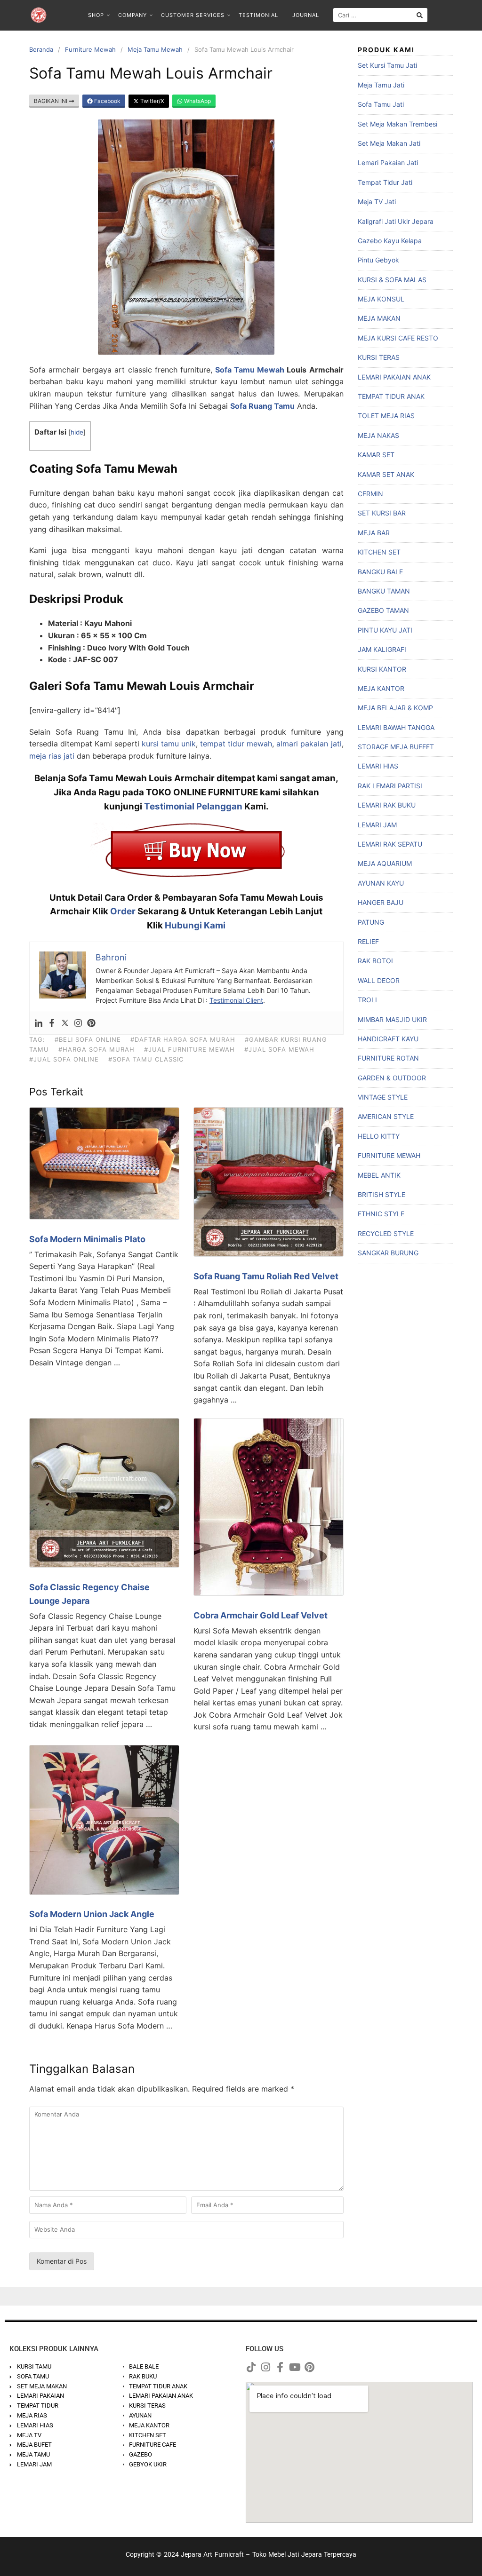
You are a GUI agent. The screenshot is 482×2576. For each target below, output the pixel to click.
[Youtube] (295, 2367)
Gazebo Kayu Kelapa (390, 241)
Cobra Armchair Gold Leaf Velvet (261, 1615)
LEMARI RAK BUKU (387, 805)
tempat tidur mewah (236, 744)
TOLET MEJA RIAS (386, 416)
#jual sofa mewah (279, 1049)
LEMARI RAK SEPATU (390, 844)
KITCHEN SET (379, 552)
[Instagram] (78, 1023)
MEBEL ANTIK (379, 1175)
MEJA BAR (374, 533)
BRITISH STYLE (382, 1194)
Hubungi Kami (195, 925)
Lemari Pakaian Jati (388, 162)
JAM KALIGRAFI (382, 649)
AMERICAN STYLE (386, 1116)
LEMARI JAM (377, 825)
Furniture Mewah (90, 49)
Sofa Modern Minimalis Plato (87, 1239)
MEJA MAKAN (379, 318)
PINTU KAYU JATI (385, 630)
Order (123, 911)
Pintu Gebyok (378, 260)
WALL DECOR (379, 980)
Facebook (107, 101)
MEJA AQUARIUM (385, 863)
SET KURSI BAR (382, 513)
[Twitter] (65, 1023)
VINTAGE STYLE (383, 1097)
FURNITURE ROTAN (388, 1058)
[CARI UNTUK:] (380, 15)
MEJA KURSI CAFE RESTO (398, 338)
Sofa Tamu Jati (381, 104)
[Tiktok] (251, 2367)
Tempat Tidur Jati (385, 182)
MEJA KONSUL (381, 299)
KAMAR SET (376, 455)
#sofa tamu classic (146, 1059)
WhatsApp (197, 101)
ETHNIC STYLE (381, 1214)
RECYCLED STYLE (386, 1233)
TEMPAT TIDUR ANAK (391, 396)
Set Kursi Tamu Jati (387, 65)
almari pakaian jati (309, 744)
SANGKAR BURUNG (388, 1253)
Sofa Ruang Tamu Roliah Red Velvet (266, 1276)
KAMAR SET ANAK (386, 474)
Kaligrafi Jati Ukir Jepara (396, 221)
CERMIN (370, 494)
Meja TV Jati (377, 202)
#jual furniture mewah (189, 1049)
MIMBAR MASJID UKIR (392, 1019)
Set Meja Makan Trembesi (398, 124)
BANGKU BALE (380, 572)
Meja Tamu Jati (381, 85)
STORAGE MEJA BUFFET (396, 747)
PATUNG (371, 922)
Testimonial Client (236, 1000)
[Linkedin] (39, 1023)
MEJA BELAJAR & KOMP (395, 708)
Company (133, 15)
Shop (96, 15)
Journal (306, 15)
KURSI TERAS (379, 357)
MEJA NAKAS (378, 435)
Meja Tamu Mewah (155, 49)
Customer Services (193, 15)
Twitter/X (152, 101)
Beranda (41, 49)
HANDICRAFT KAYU (388, 1039)
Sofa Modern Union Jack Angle (92, 1914)
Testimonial (258, 15)
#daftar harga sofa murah (183, 1039)
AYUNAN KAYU (381, 883)
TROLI (367, 1000)
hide (77, 432)
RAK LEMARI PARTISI (390, 786)
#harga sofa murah (96, 1049)
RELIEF (368, 941)
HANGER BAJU (381, 902)
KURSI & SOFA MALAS (392, 280)
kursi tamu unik (169, 744)
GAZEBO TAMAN (383, 610)
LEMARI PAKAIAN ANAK (394, 377)
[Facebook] (52, 1023)
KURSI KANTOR (382, 669)
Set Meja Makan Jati (389, 143)
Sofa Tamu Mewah (250, 370)
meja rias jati (52, 756)
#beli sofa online (88, 1039)
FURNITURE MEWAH (389, 1155)
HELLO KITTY (379, 1136)
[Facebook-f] (280, 2367)
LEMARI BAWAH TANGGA (396, 727)
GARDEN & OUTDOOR (392, 1078)
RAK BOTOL (376, 961)
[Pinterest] (91, 1023)
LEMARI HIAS (378, 766)
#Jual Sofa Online (64, 1059)
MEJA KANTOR (381, 688)
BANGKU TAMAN (384, 591)
